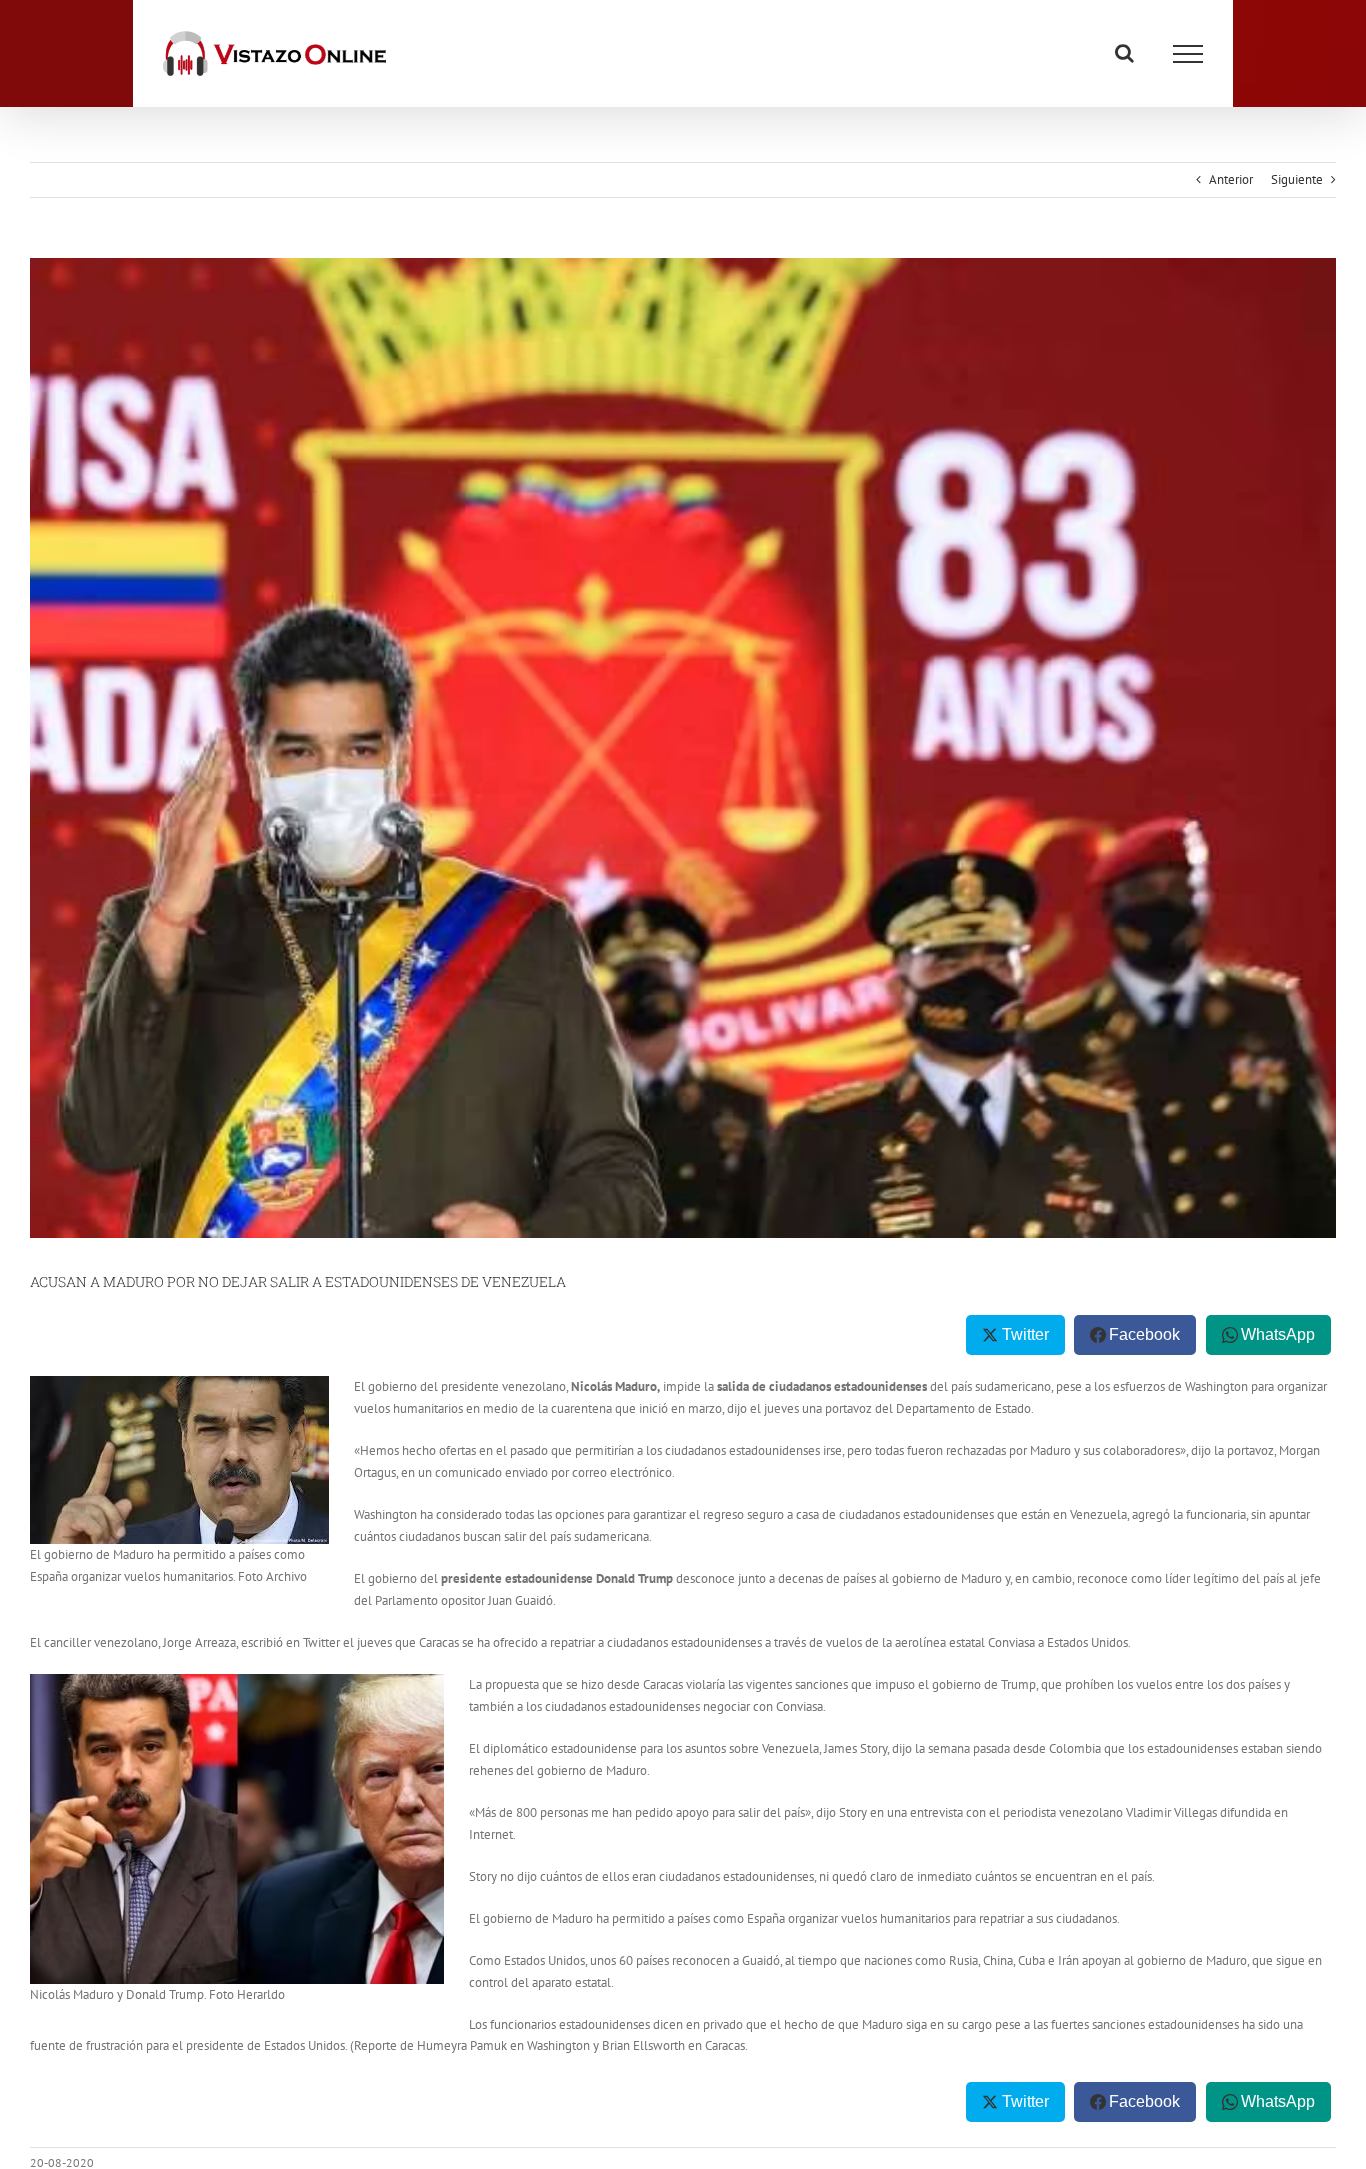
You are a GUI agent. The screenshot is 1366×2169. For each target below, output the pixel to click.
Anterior (1231, 179)
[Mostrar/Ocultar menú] (1188, 54)
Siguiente (1297, 179)
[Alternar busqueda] (1124, 53)
